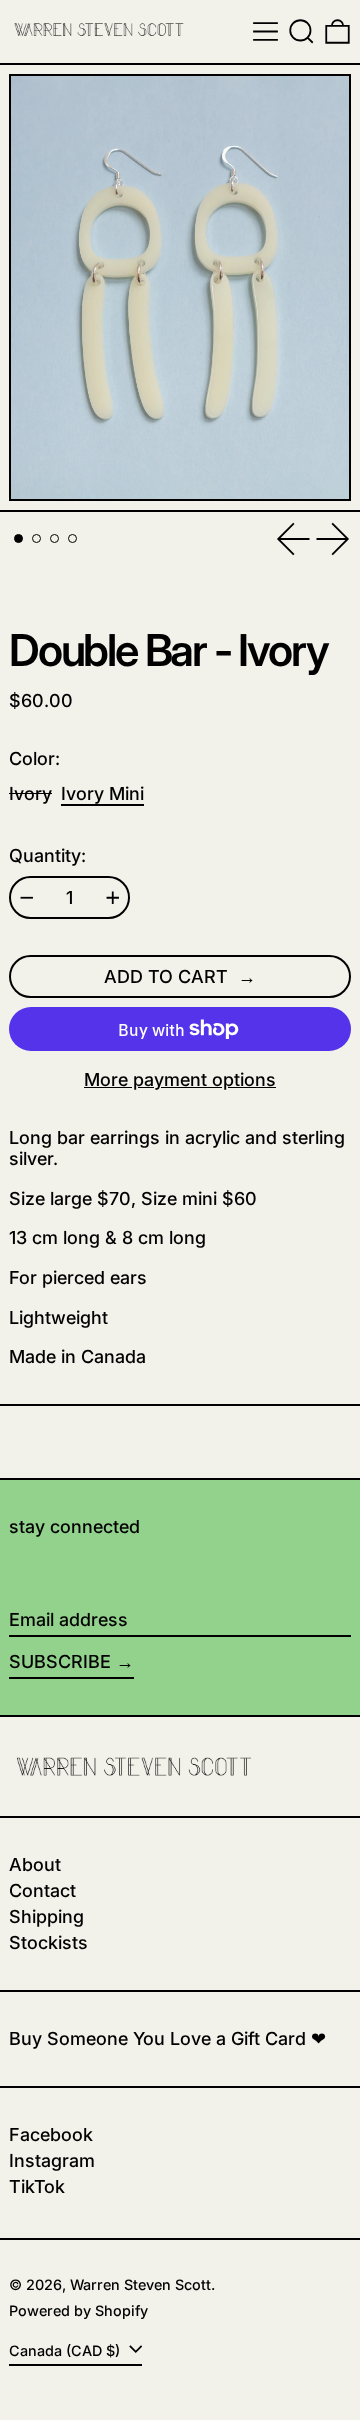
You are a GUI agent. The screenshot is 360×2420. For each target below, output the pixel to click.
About (35, 1864)
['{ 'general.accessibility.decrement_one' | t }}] (27, 898)
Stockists (48, 1942)
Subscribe (60, 1661)
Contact (42, 1890)
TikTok (37, 2186)
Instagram (52, 2160)
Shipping (46, 1916)
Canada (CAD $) (66, 2350)
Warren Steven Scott (140, 2284)
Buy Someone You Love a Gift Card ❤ (167, 2038)
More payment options (180, 1079)
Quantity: (47, 855)
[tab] (18, 538)
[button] (301, 31)
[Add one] (113, 898)
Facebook (51, 2134)
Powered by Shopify (78, 2310)
